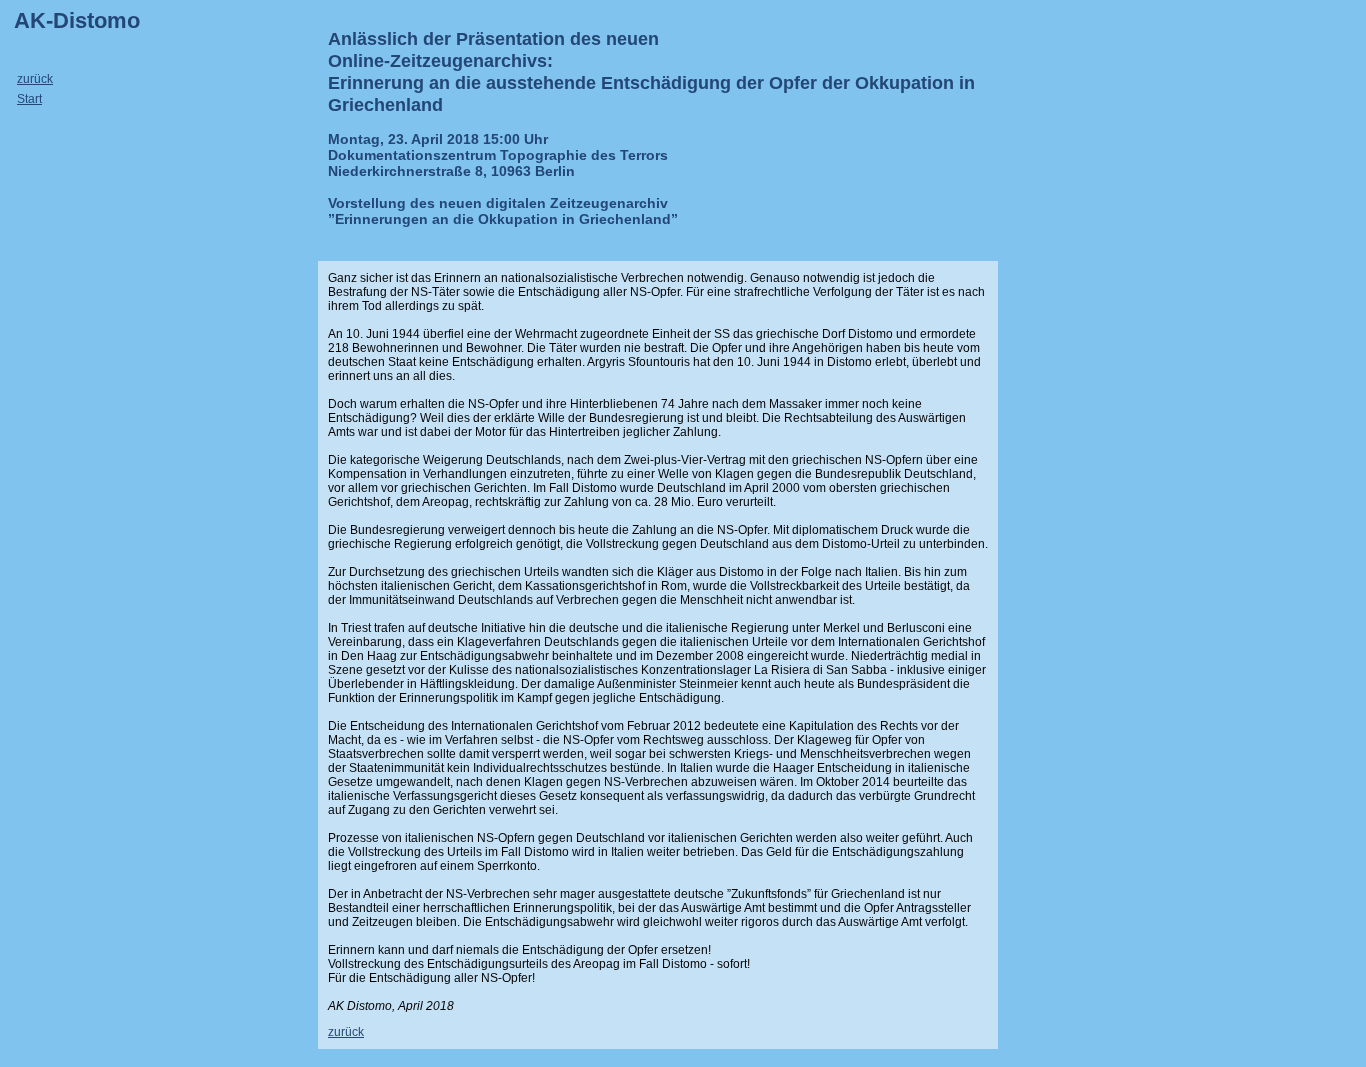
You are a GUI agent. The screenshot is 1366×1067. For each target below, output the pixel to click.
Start (29, 99)
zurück (35, 79)
